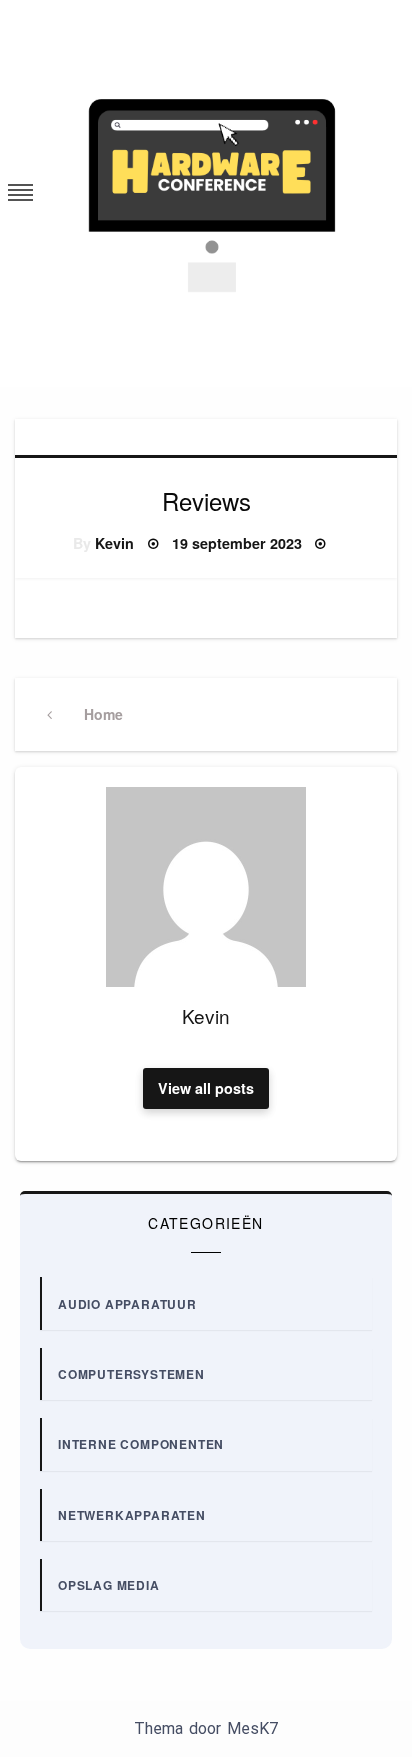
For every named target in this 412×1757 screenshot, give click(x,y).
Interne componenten (141, 1444)
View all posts (206, 1088)
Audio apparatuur (127, 1304)
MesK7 (252, 1728)
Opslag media (109, 1585)
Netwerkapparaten (132, 1515)
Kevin (114, 543)
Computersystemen (131, 1374)
